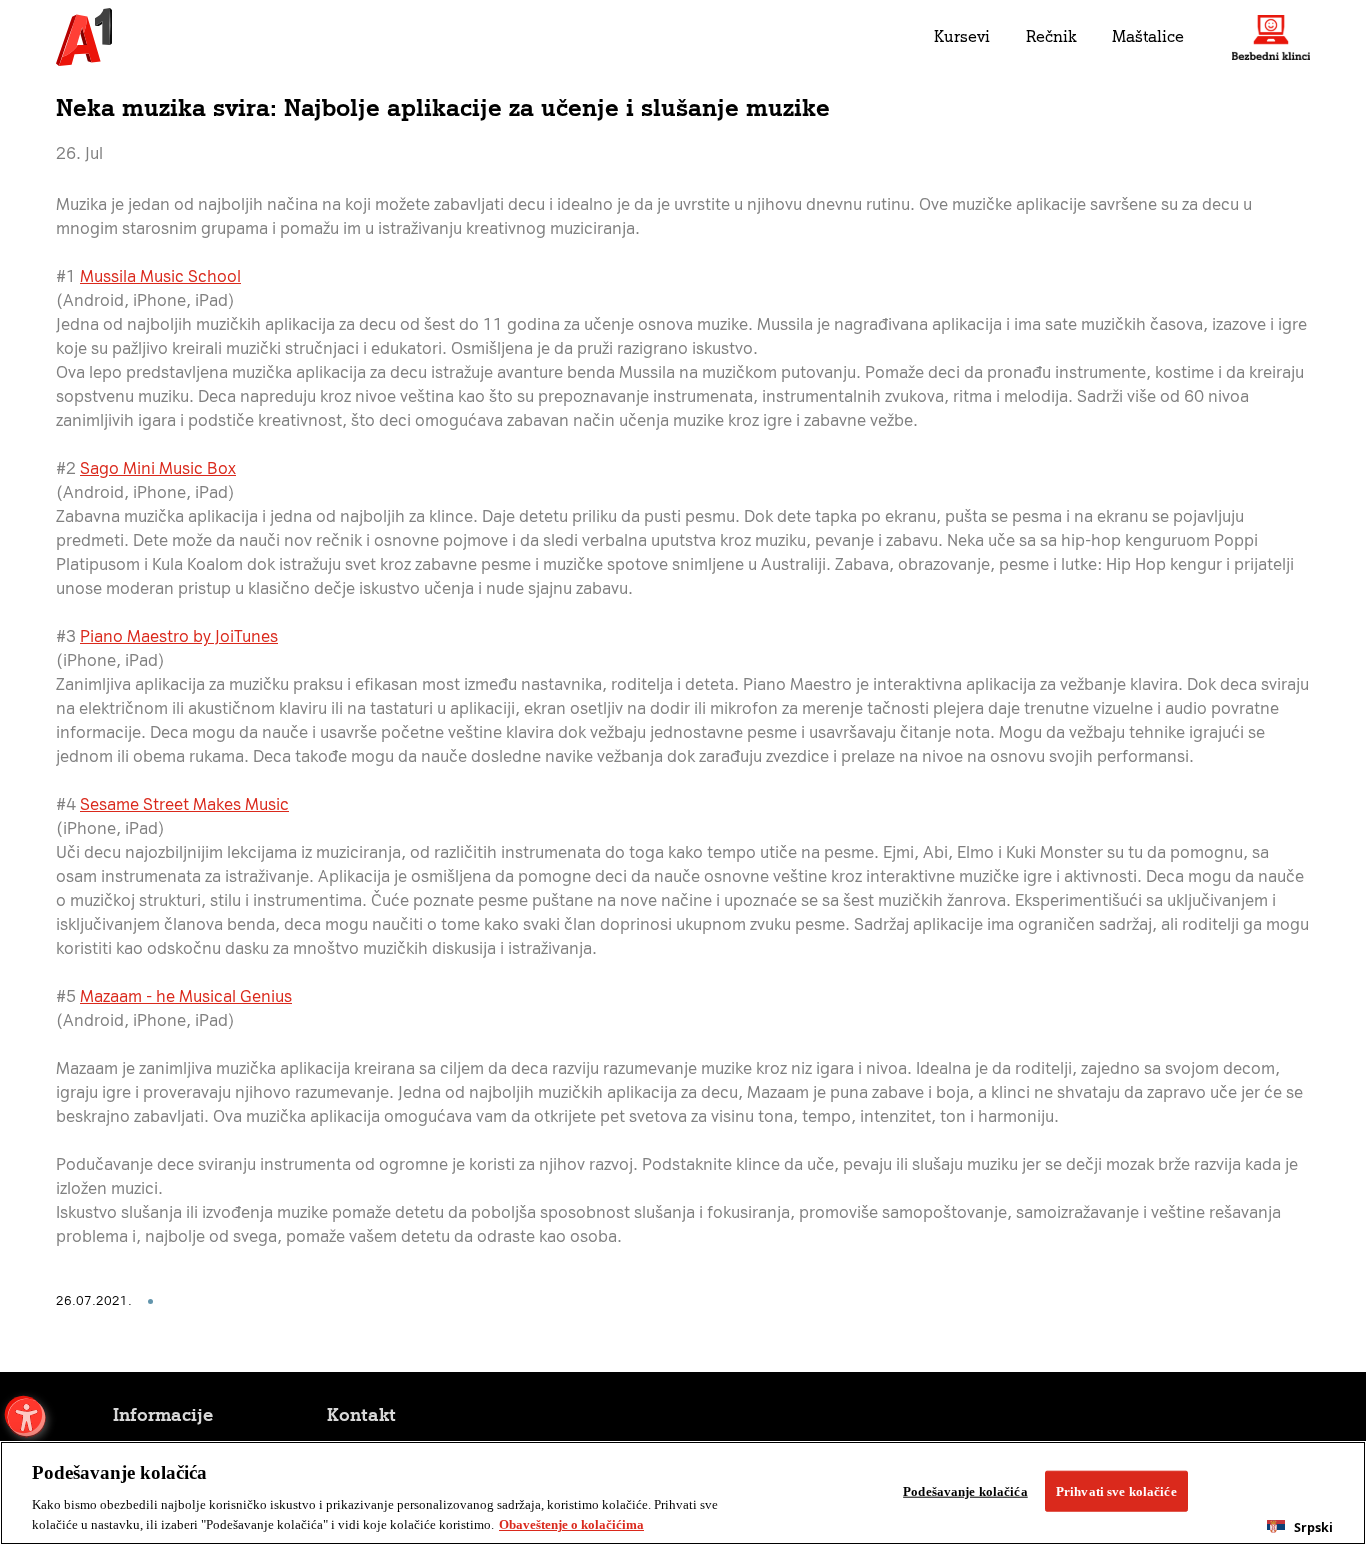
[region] (683, 1493)
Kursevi (962, 36)
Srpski (1313, 1527)
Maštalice (1148, 36)
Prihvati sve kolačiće (1116, 1491)
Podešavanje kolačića (965, 1491)
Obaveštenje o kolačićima (571, 1524)
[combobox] (1299, 1527)
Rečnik (1051, 36)
